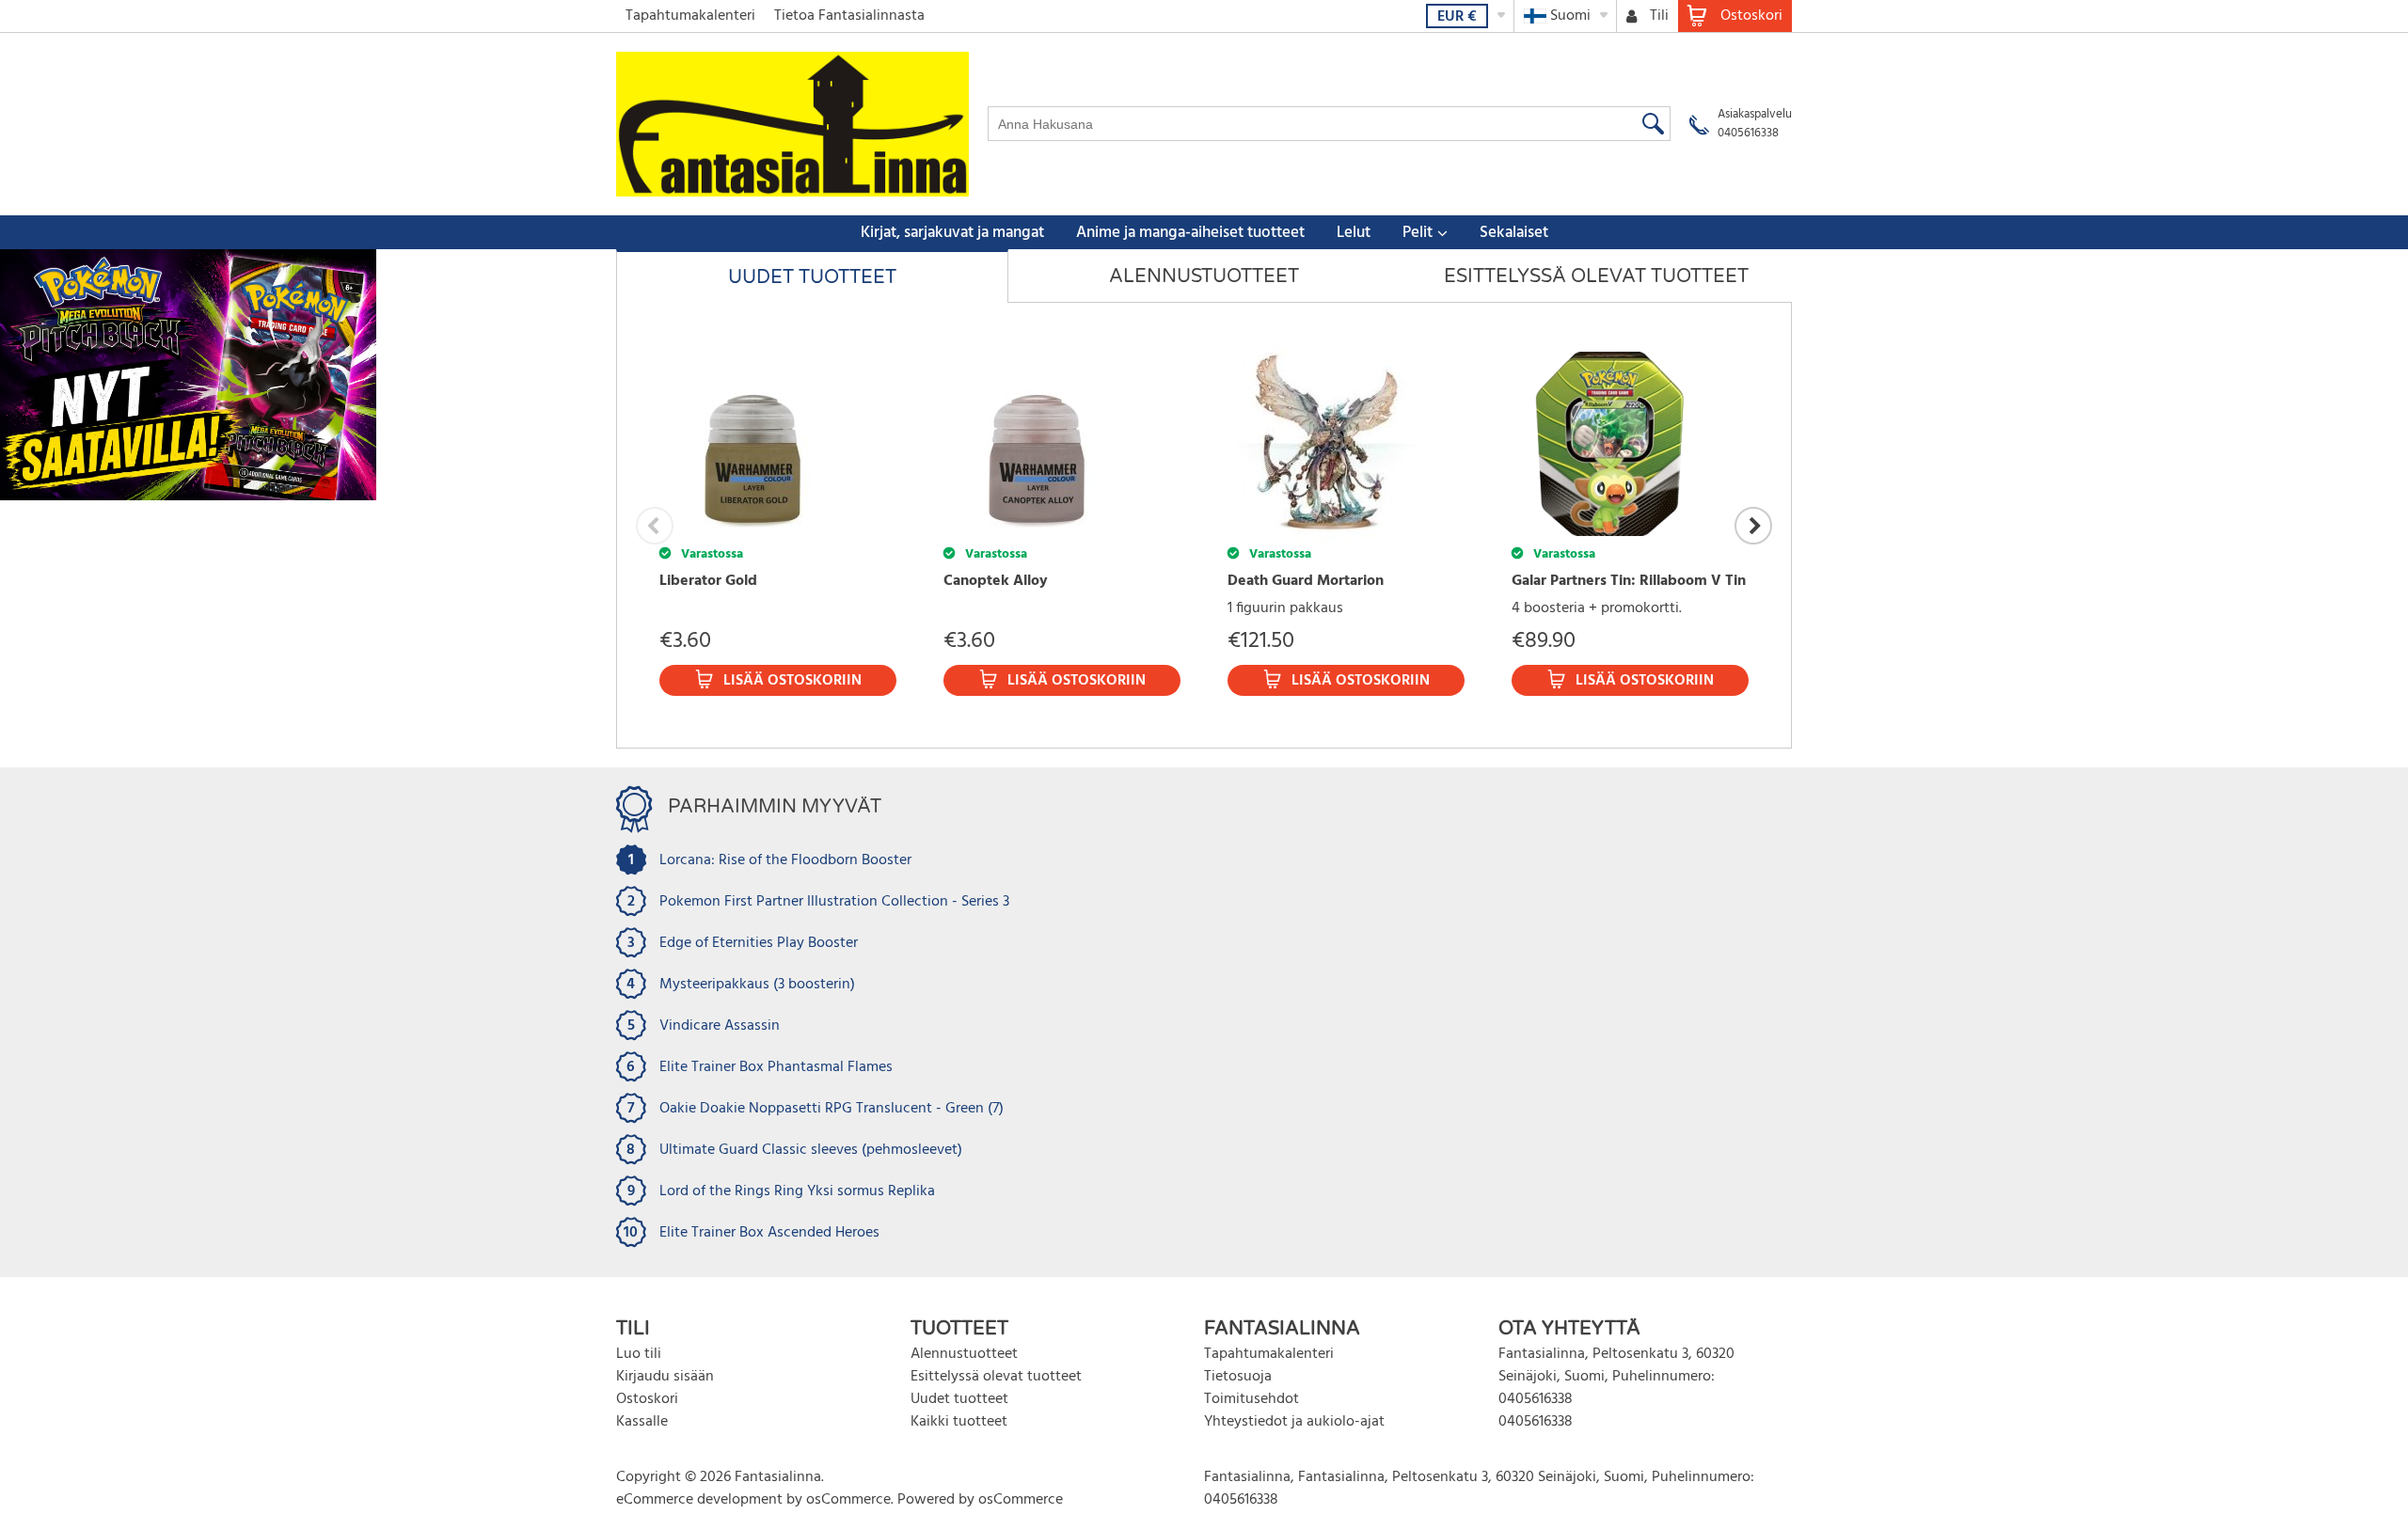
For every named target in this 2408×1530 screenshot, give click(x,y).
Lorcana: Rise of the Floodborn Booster (785, 860)
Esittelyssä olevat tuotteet (996, 1377)
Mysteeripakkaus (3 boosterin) (757, 985)
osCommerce (848, 1500)
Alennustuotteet (964, 1354)
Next (1753, 526)
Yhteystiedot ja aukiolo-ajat (1294, 1422)
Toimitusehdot (1252, 1399)
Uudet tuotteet (959, 1399)
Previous (655, 526)
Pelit (1418, 233)
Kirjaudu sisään (665, 1377)
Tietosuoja (1238, 1377)
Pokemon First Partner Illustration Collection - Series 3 (834, 902)
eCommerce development (699, 1500)
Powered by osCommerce (980, 1500)
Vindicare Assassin (720, 1026)
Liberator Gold (708, 581)
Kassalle (642, 1422)
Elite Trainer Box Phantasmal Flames (776, 1067)
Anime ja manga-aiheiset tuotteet (1190, 233)
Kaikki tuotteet (959, 1422)
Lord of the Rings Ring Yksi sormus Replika (797, 1191)
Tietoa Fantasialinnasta (849, 16)
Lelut (1354, 233)
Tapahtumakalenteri (690, 16)
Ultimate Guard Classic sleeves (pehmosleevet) (811, 1150)
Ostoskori (647, 1399)
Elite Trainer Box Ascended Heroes (769, 1233)
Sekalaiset (1514, 233)
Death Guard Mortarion (1306, 581)
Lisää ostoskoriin (792, 681)
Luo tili (639, 1354)
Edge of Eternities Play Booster (759, 943)
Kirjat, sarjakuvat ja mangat (952, 233)
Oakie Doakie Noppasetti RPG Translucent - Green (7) (832, 1109)
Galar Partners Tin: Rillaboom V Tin (1629, 581)
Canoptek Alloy (996, 581)
